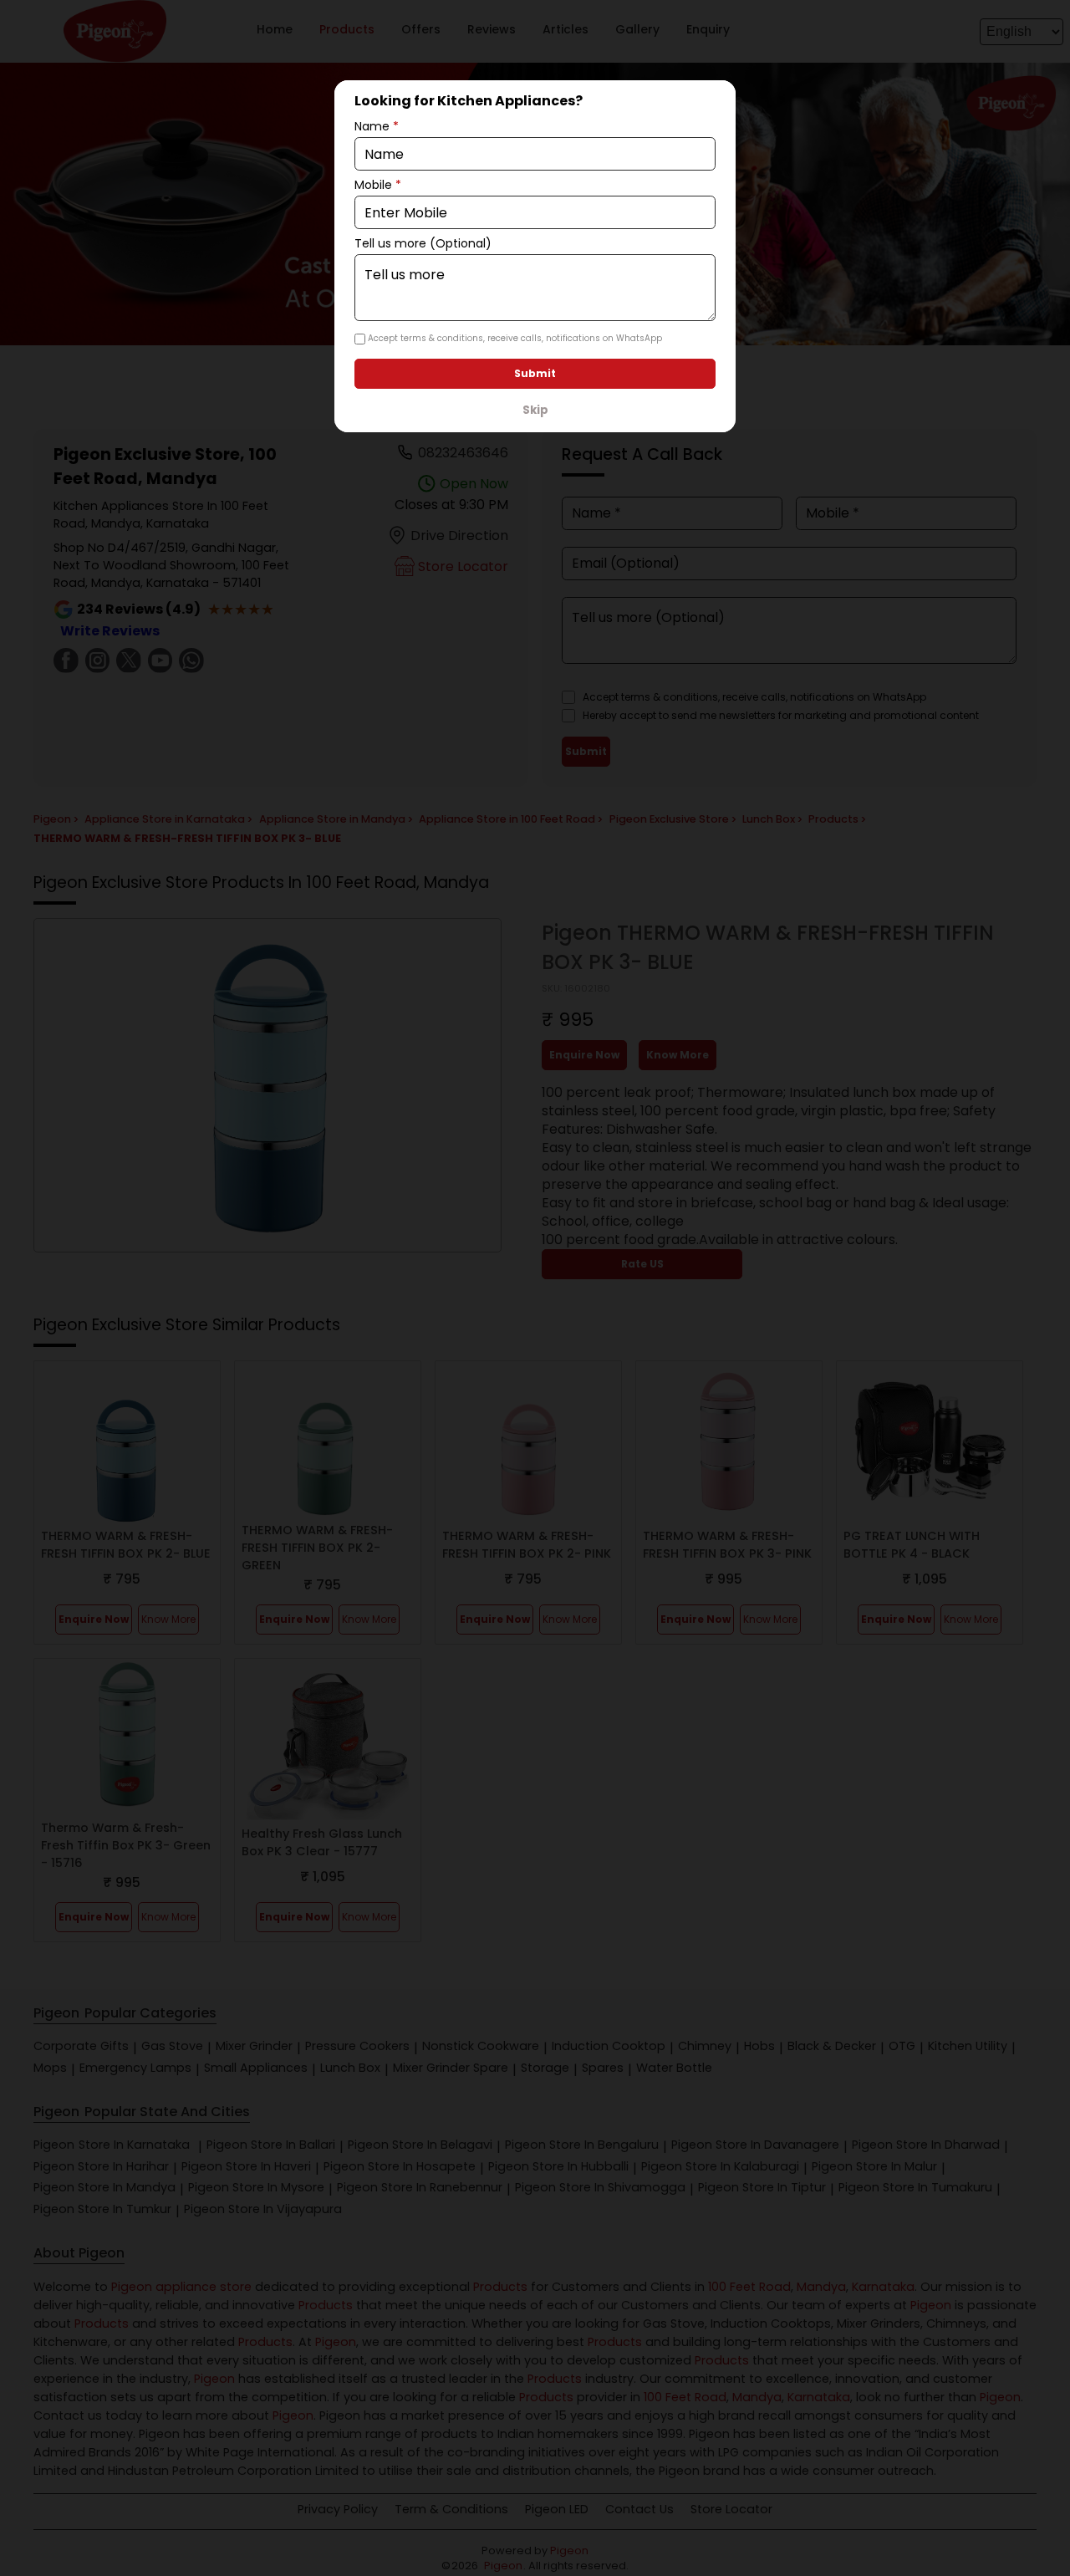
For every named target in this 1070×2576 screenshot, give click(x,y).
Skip (535, 410)
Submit (535, 373)
